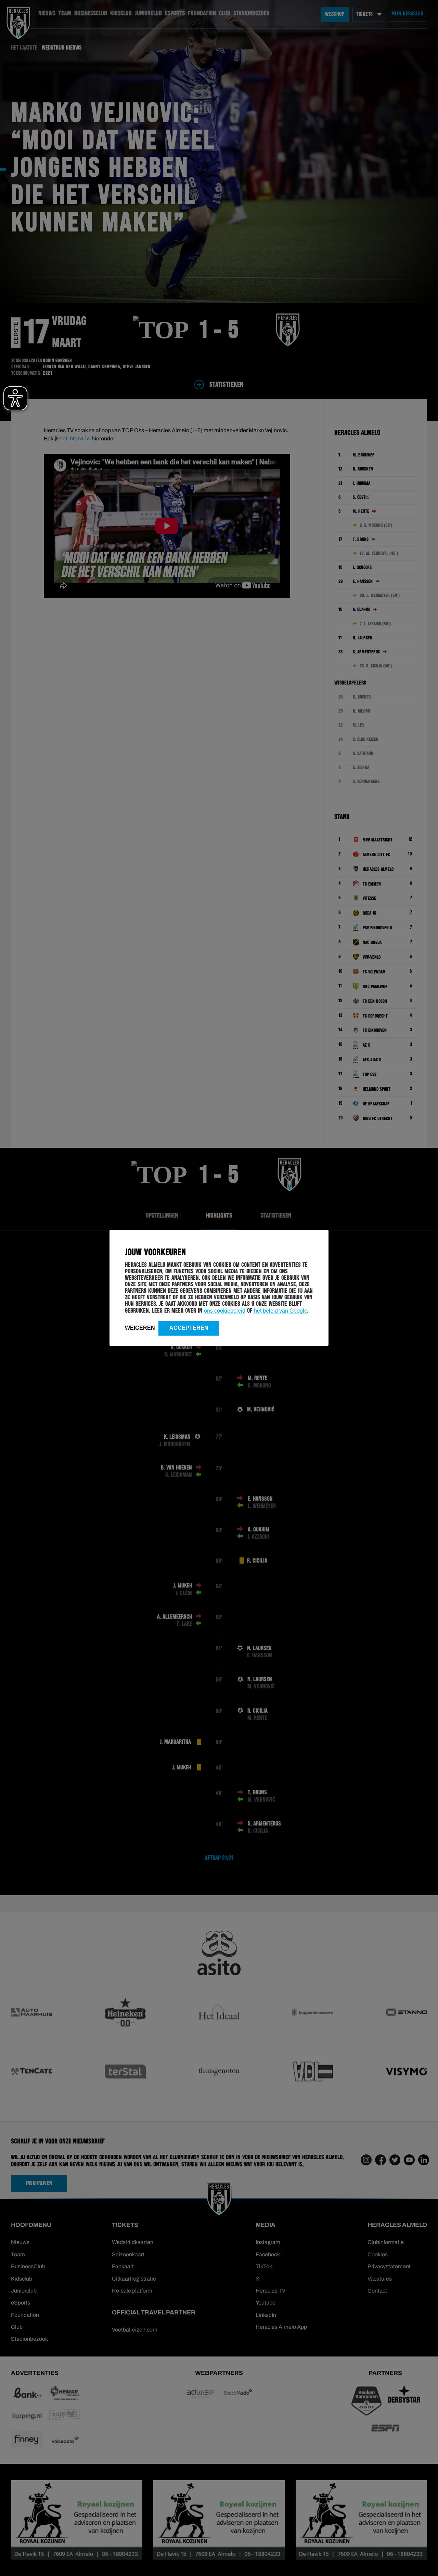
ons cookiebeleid (225, 1311)
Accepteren (189, 1328)
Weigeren (140, 1328)
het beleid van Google (281, 1311)
